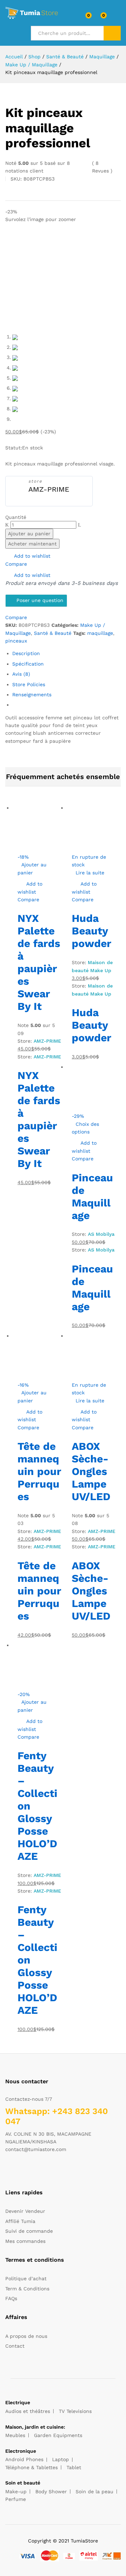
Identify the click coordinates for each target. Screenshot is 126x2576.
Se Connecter (117, 18)
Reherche (112, 33)
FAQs (11, 2298)
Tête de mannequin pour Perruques (39, 1471)
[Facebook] (7, 2171)
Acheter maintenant (32, 544)
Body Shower (51, 2491)
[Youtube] (40, 2171)
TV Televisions (75, 2411)
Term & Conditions (27, 2289)
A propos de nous (26, 2336)
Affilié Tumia (20, 2221)
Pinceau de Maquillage (92, 1197)
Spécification (28, 664)
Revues (102, 167)
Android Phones (24, 2459)
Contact (15, 2346)
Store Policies (29, 684)
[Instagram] (51, 2171)
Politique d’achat (26, 2278)
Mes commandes (25, 2241)
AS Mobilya (101, 1234)
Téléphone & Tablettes (31, 2467)
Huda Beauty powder (92, 931)
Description (26, 653)
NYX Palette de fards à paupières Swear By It (39, 962)
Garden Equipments (58, 2435)
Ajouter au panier (29, 534)
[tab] (66, 653)
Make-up (16, 2491)
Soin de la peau (94, 2491)
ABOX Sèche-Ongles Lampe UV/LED (91, 1471)
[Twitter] (18, 2171)
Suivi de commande (29, 2231)
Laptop (61, 2459)
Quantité (16, 517)
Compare (16, 564)
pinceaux (16, 641)
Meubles (15, 2435)
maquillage (100, 633)
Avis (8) (21, 674)
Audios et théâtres (28, 2411)
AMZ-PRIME (49, 489)
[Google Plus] (29, 2171)
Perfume (16, 2499)
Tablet (74, 2467)
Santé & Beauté (53, 633)
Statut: (14, 448)
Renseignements (32, 695)
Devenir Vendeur (25, 2211)
